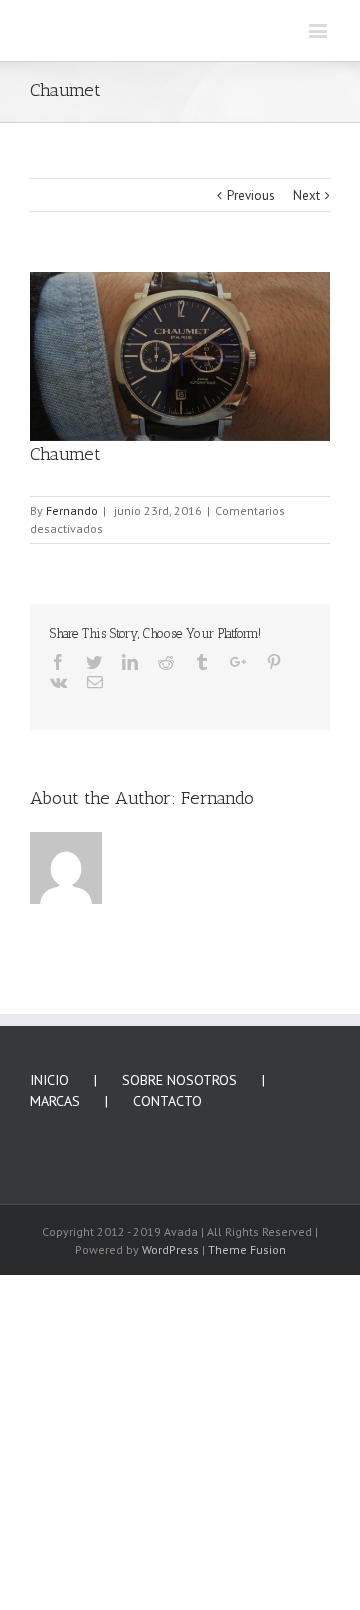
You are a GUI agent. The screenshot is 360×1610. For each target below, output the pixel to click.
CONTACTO (167, 1401)
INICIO (49, 1380)
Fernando (72, 810)
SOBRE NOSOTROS (179, 1380)
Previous (251, 495)
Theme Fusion (247, 1549)
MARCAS (55, 1401)
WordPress (170, 1549)
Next (306, 495)
